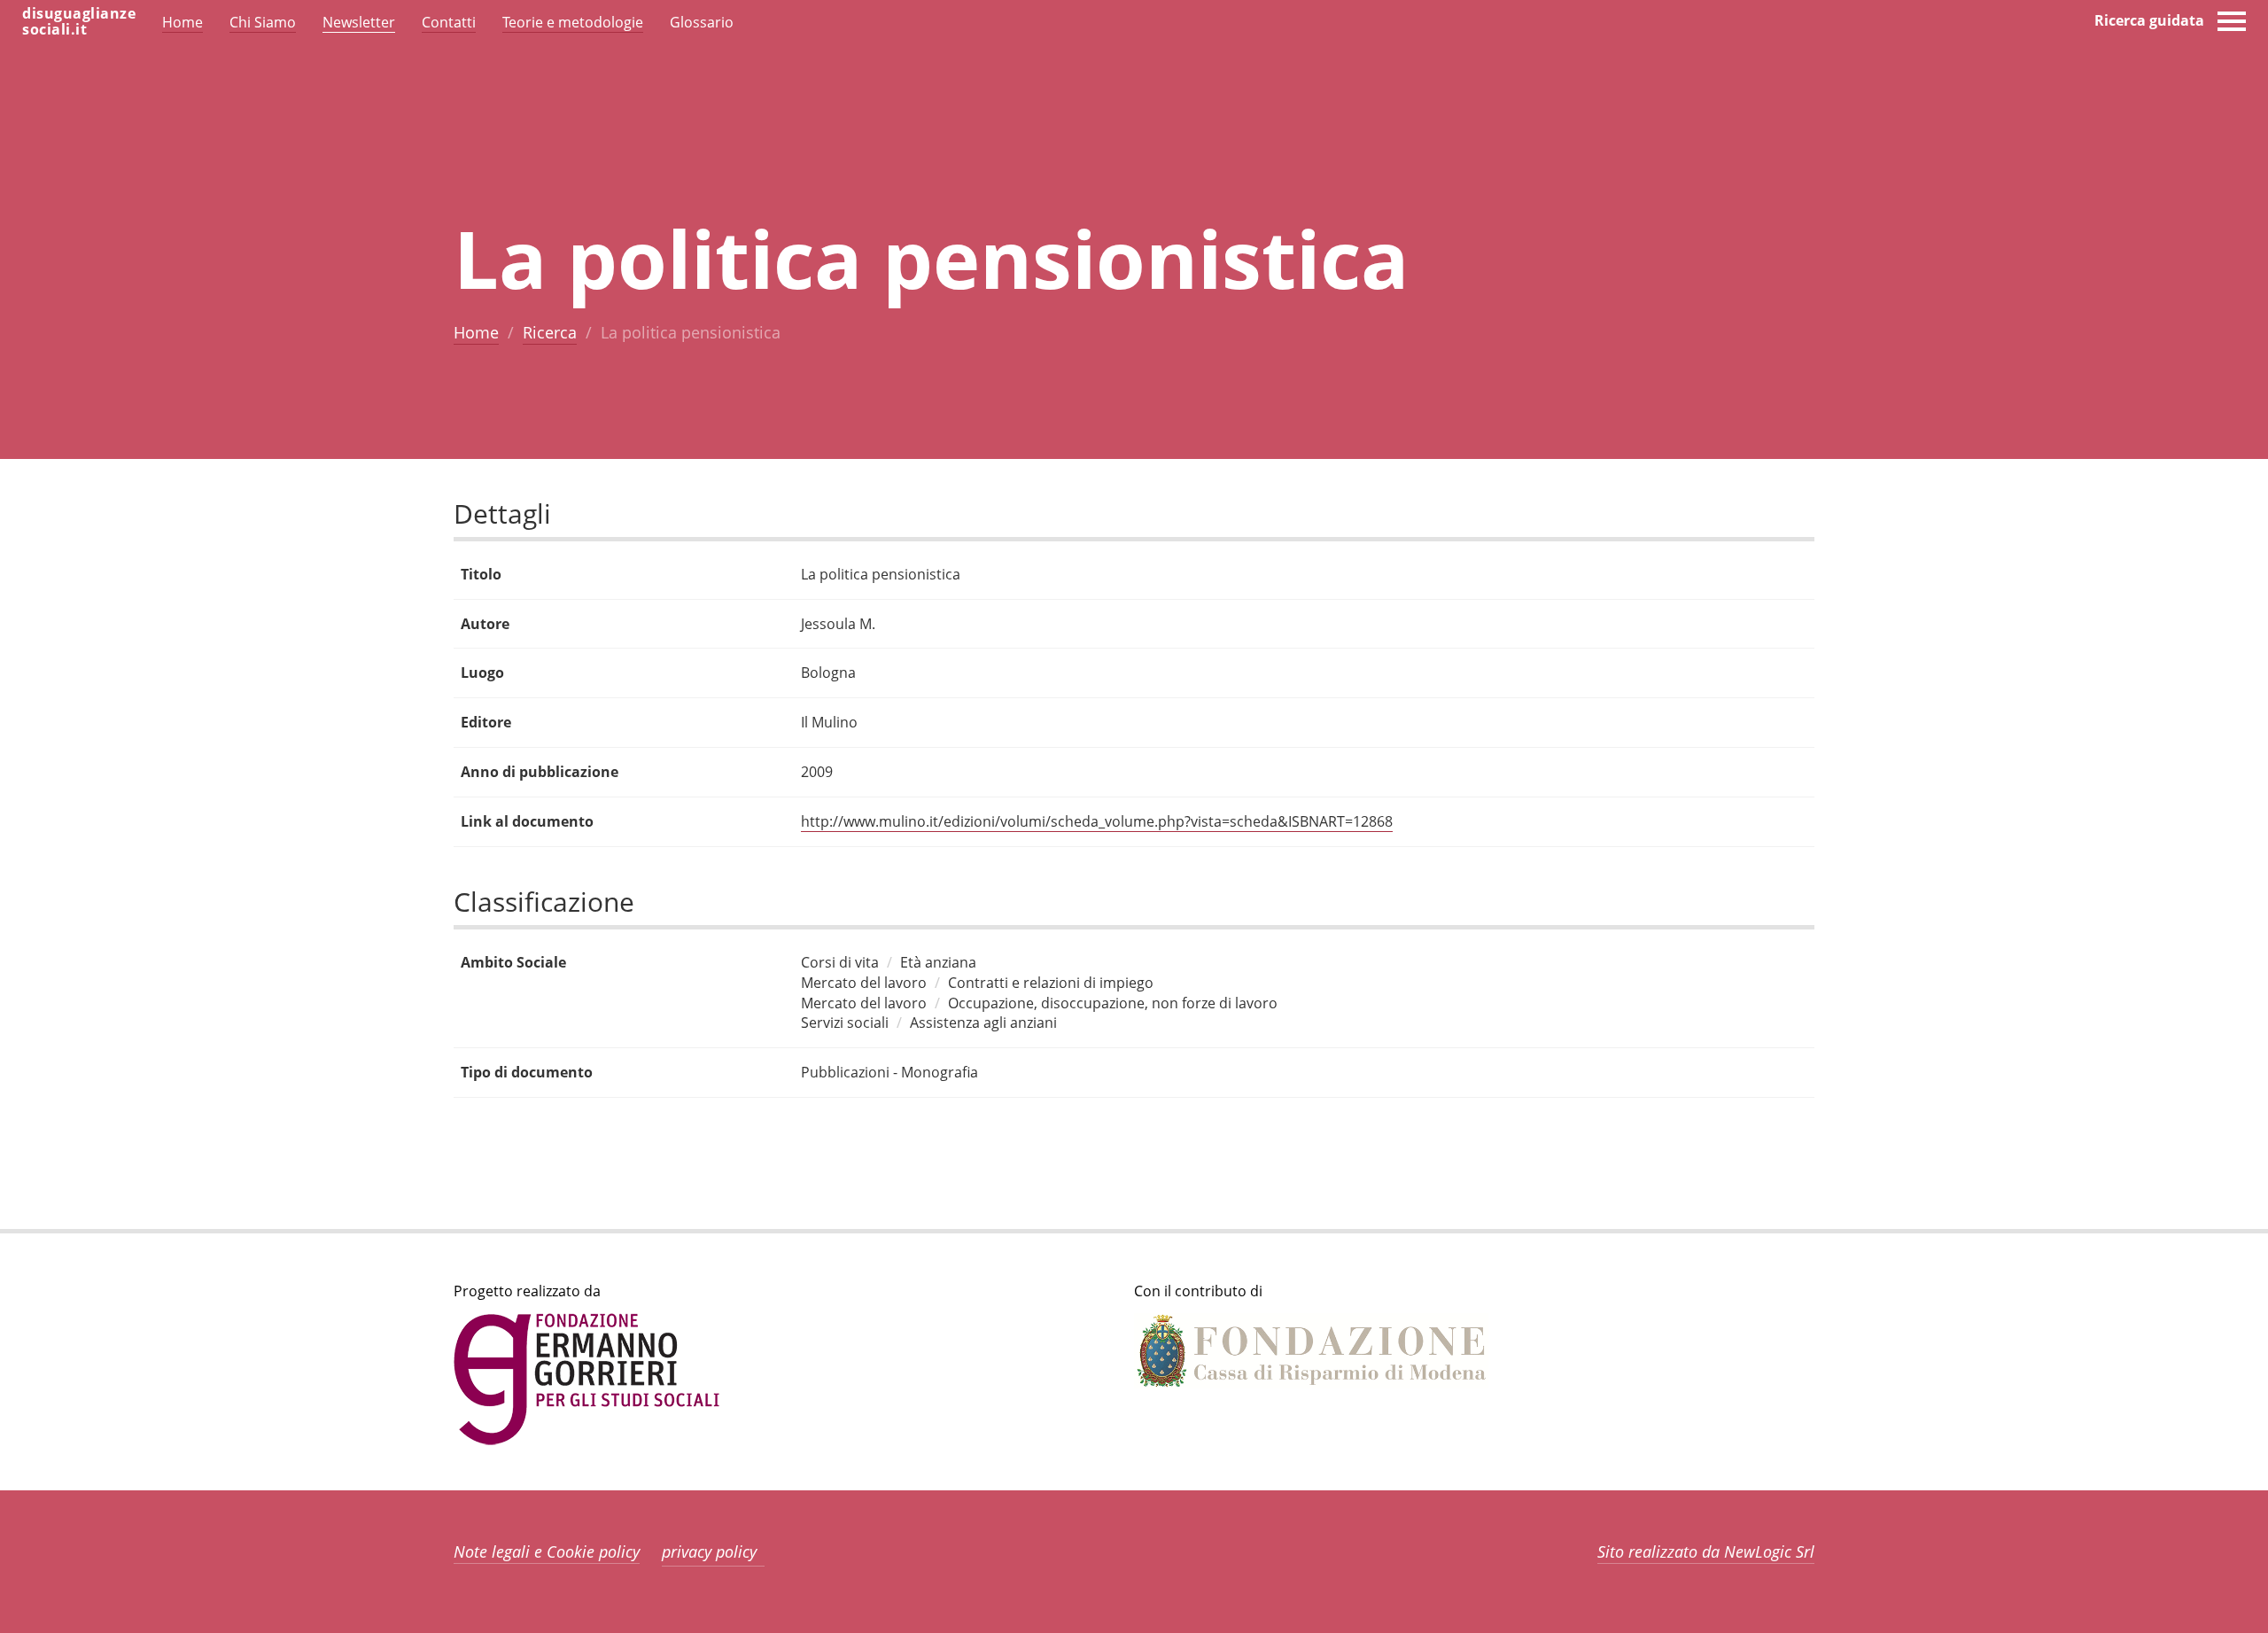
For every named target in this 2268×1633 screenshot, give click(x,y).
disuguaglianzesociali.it (79, 21)
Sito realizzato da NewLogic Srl (1706, 1551)
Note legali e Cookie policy (547, 1551)
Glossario (702, 22)
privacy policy (709, 1551)
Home (476, 332)
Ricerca (550, 332)
